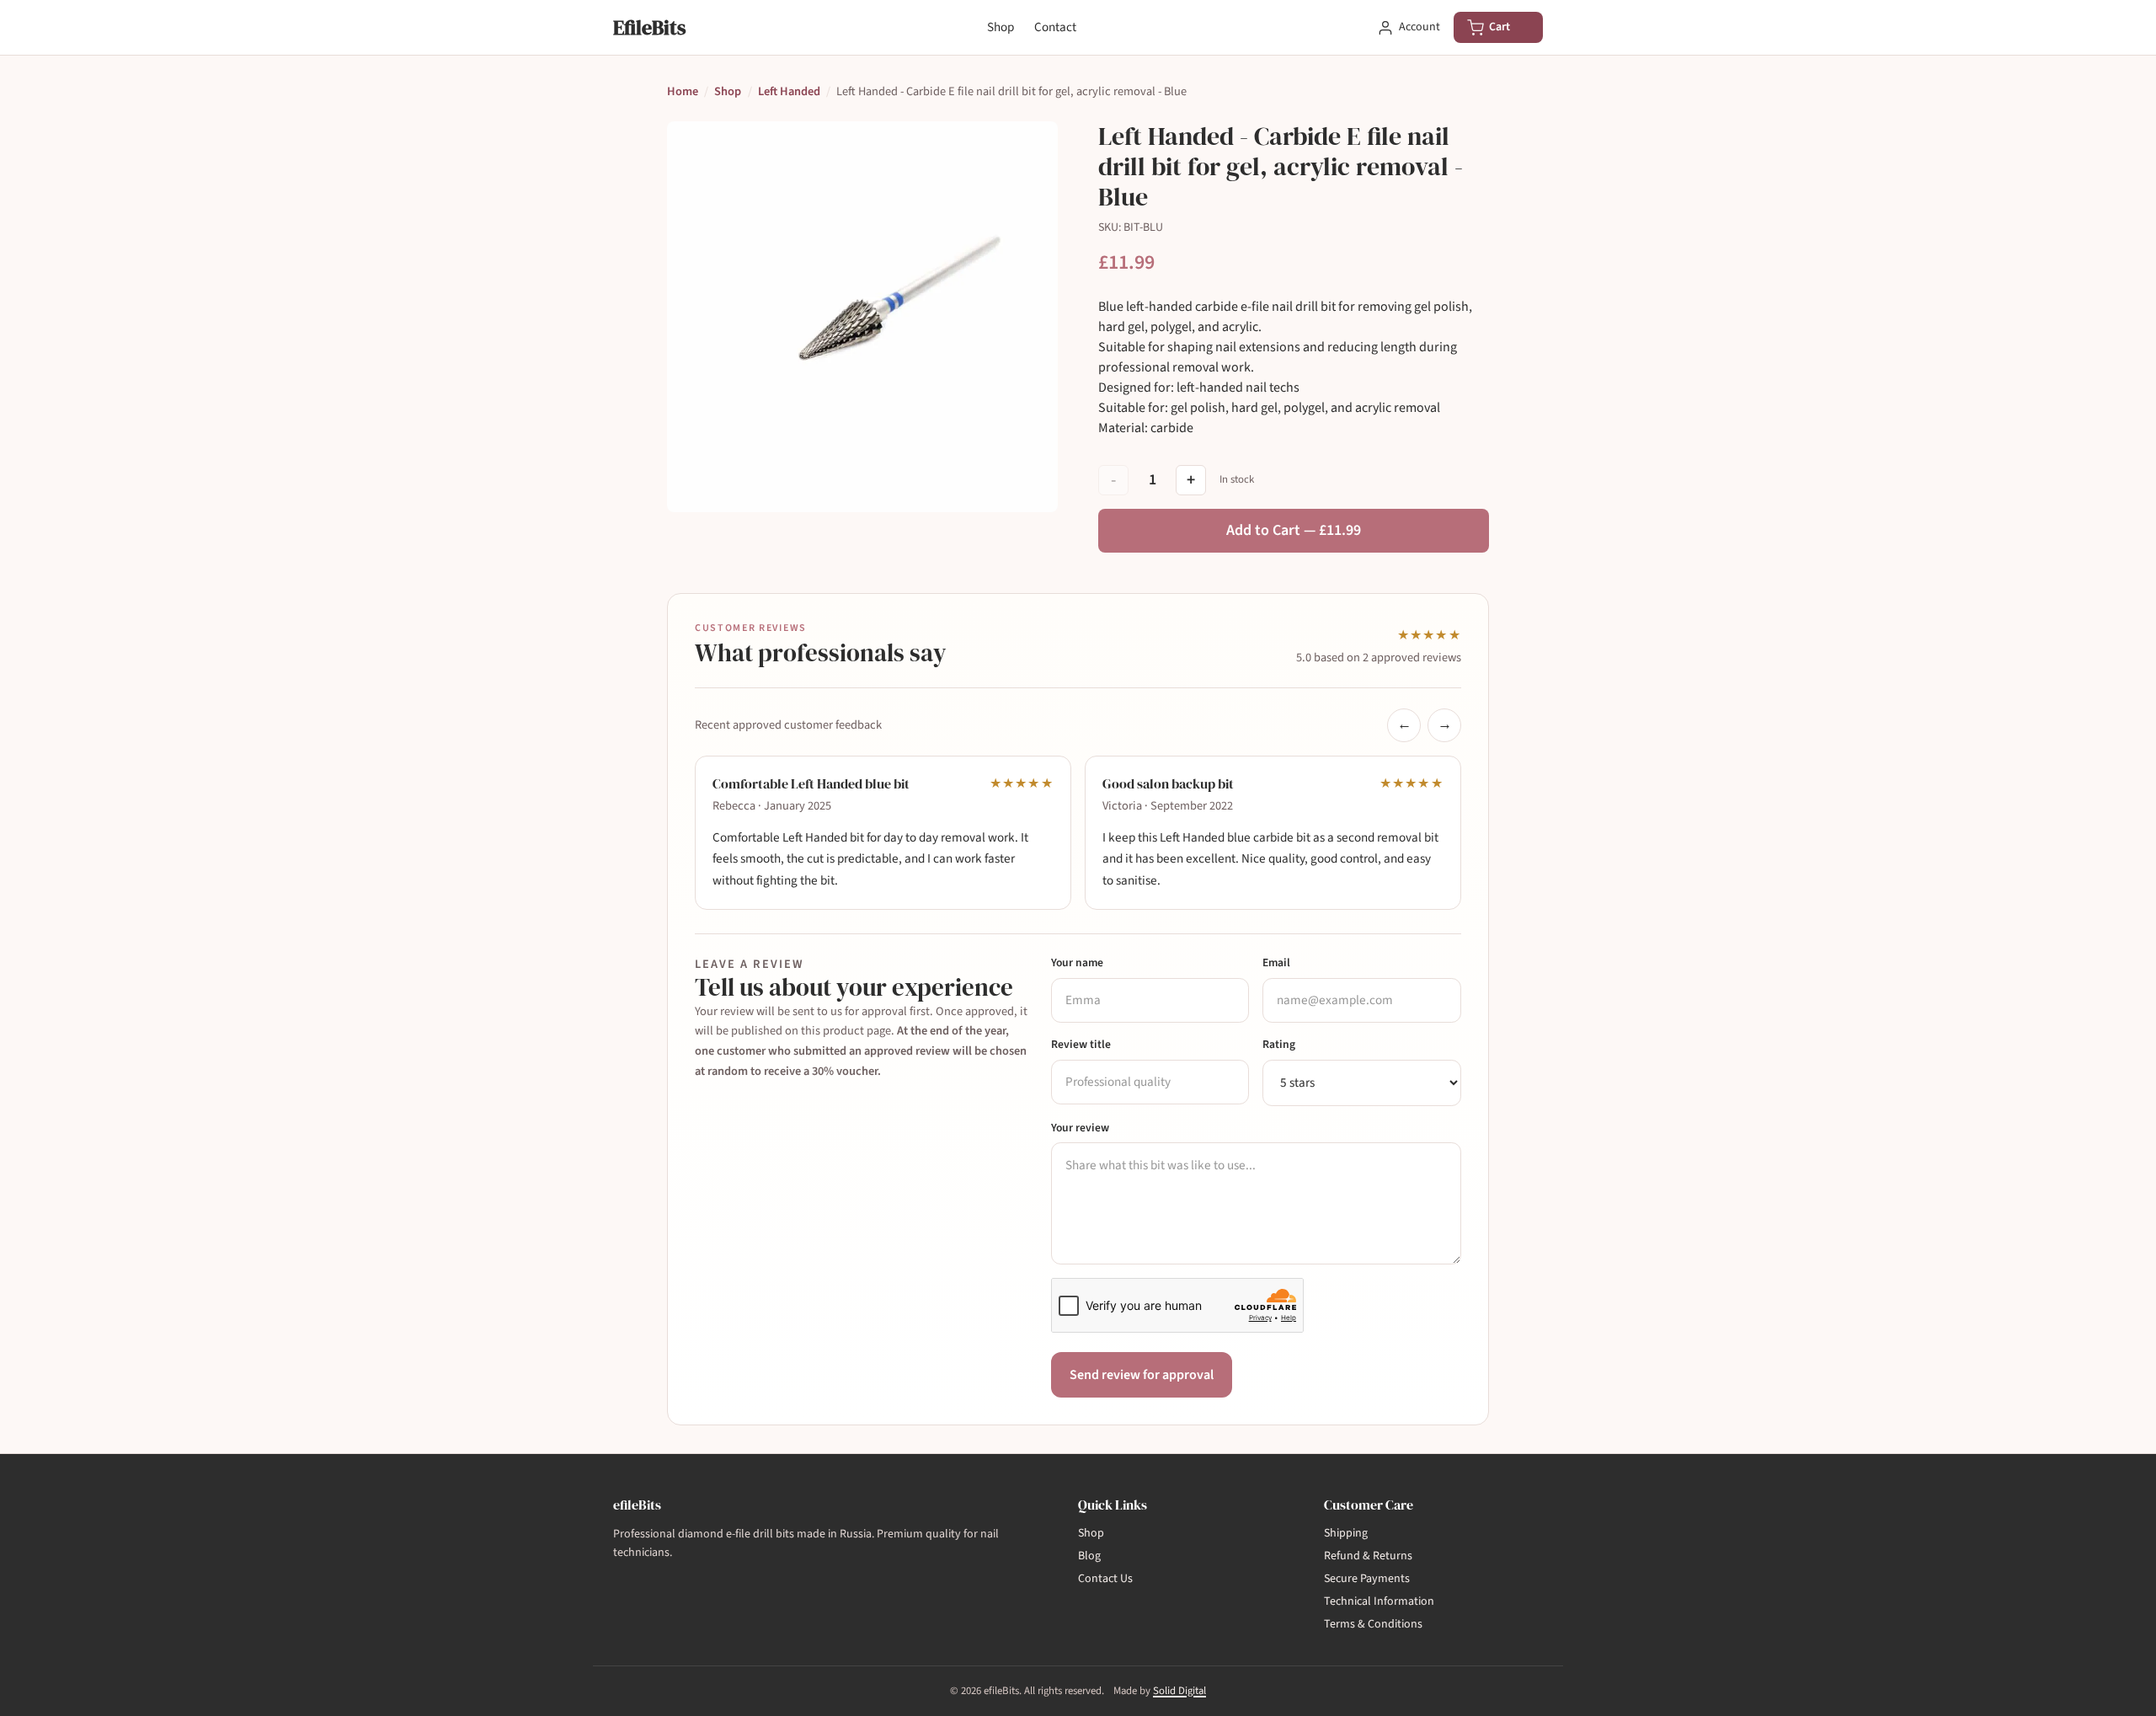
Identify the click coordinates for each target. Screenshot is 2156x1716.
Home (683, 91)
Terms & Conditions (1373, 1624)
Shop (1001, 27)
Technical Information (1379, 1601)
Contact (1055, 27)
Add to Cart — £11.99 (1294, 530)
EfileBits (649, 27)
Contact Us (1105, 1579)
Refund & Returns (1368, 1556)
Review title (1081, 1044)
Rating (1279, 1044)
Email (1276, 962)
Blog (1089, 1556)
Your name (1077, 962)
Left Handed (789, 91)
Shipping (1346, 1533)
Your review (1080, 1128)
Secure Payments (1367, 1579)
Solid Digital (1179, 1691)
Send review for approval (1142, 1375)
